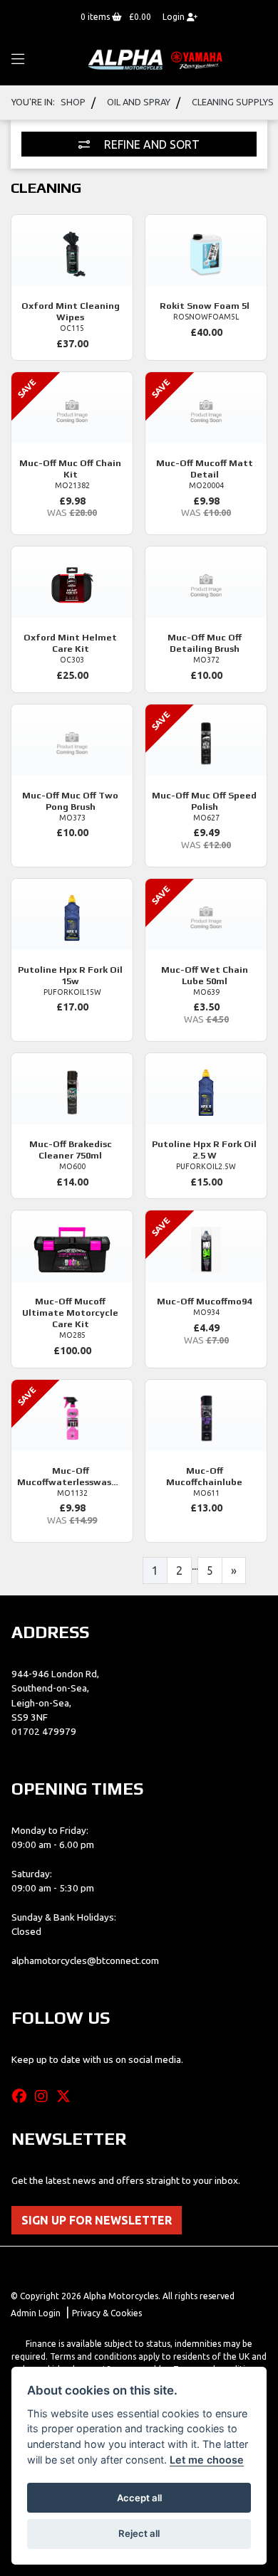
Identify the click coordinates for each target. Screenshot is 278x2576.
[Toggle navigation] (18, 60)
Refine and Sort (150, 144)
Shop (73, 102)
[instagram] (45, 2096)
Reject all (139, 2533)
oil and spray (139, 102)
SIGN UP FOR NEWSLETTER (97, 2220)
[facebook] (23, 2096)
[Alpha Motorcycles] (157, 59)
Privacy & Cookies (107, 2313)
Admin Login (36, 2313)
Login (175, 17)
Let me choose (207, 2460)
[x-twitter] (67, 2096)
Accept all (139, 2498)
